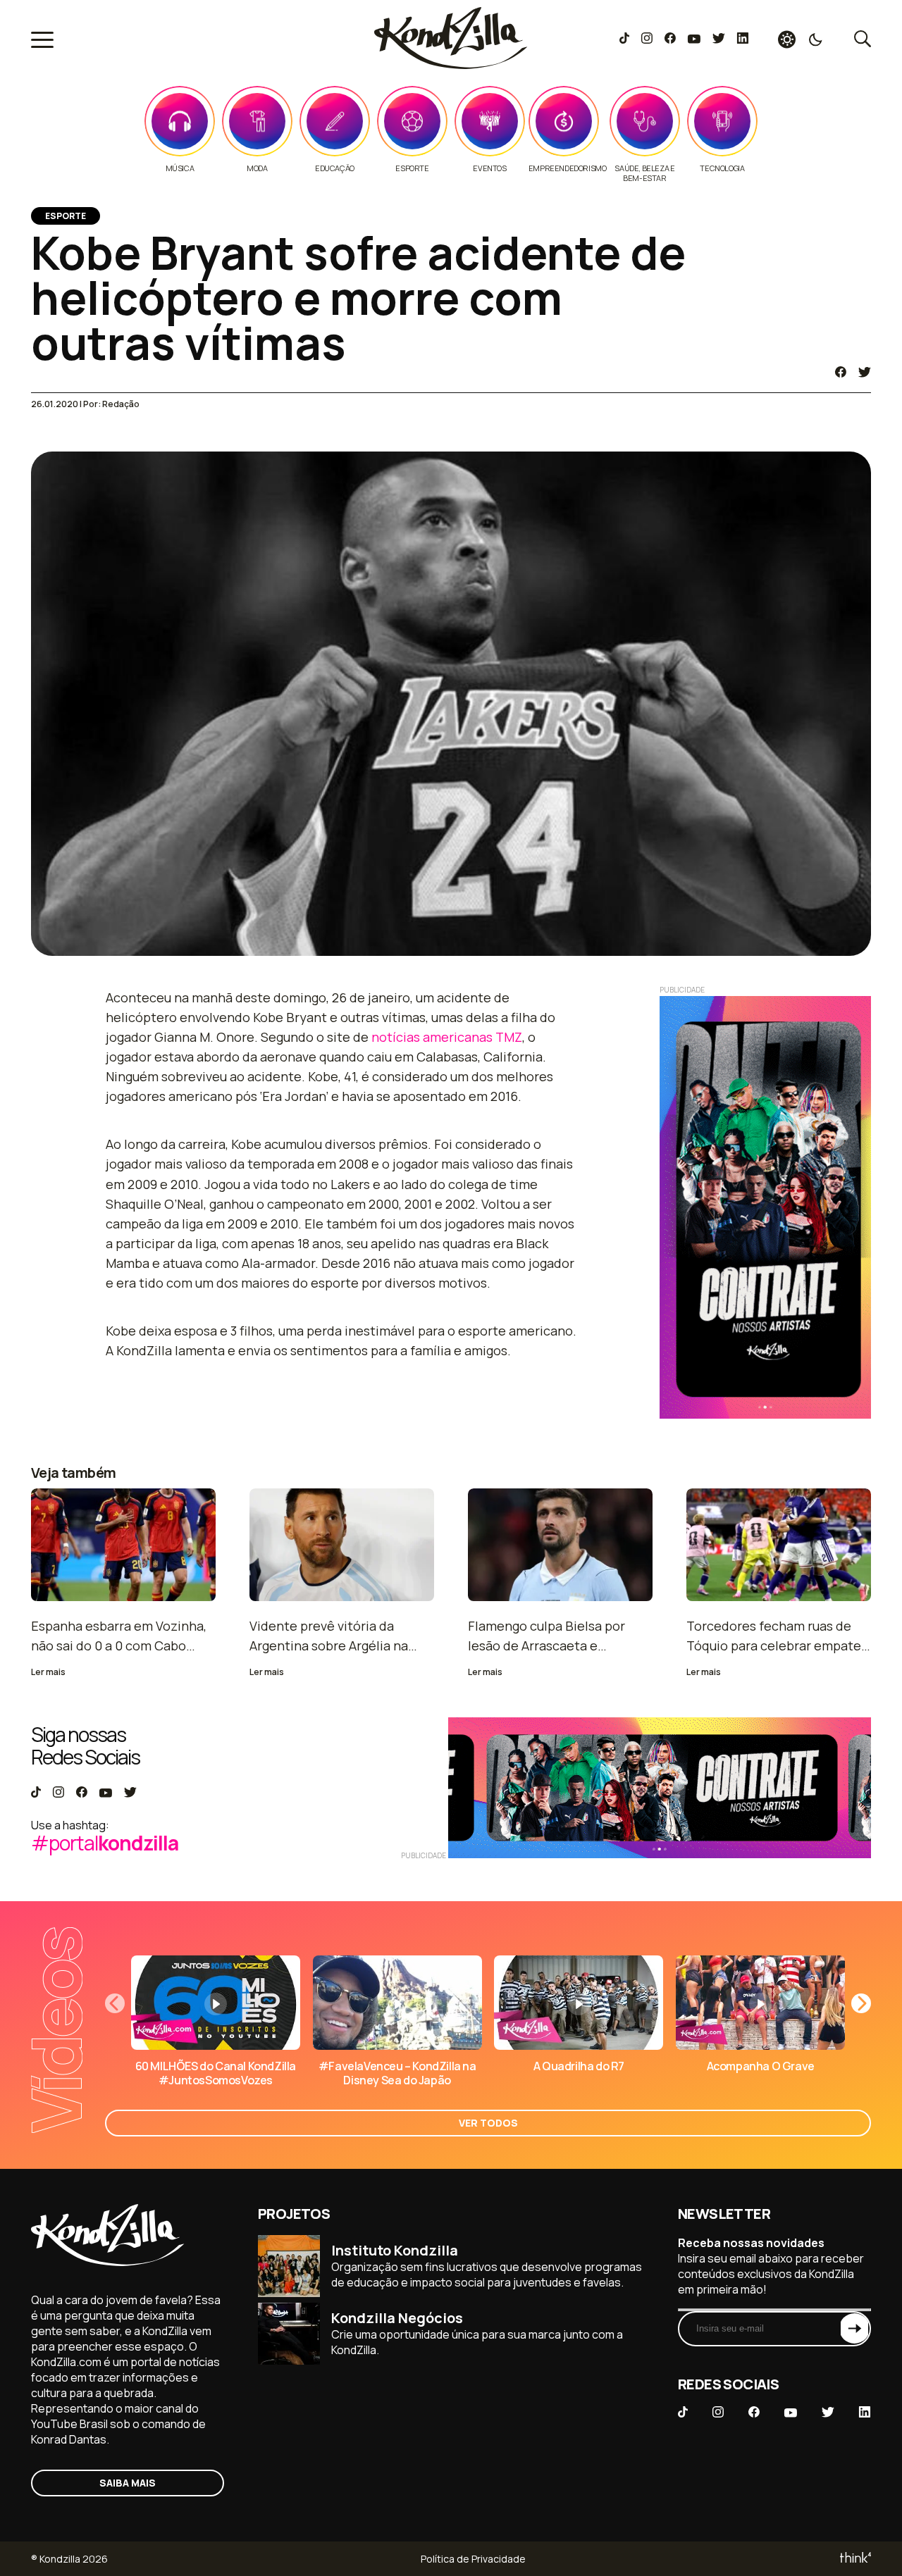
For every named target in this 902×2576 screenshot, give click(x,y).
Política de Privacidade (473, 2559)
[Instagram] (647, 39)
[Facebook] (670, 39)
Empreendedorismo (568, 168)
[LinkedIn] (743, 39)
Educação (335, 168)
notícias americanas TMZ (447, 1037)
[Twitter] (718, 39)
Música (180, 168)
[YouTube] (694, 39)
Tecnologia (722, 168)
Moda (257, 168)
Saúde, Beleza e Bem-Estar (644, 173)
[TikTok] (624, 39)
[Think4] (854, 2559)
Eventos (489, 168)
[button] (861, 2003)
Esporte (412, 168)
